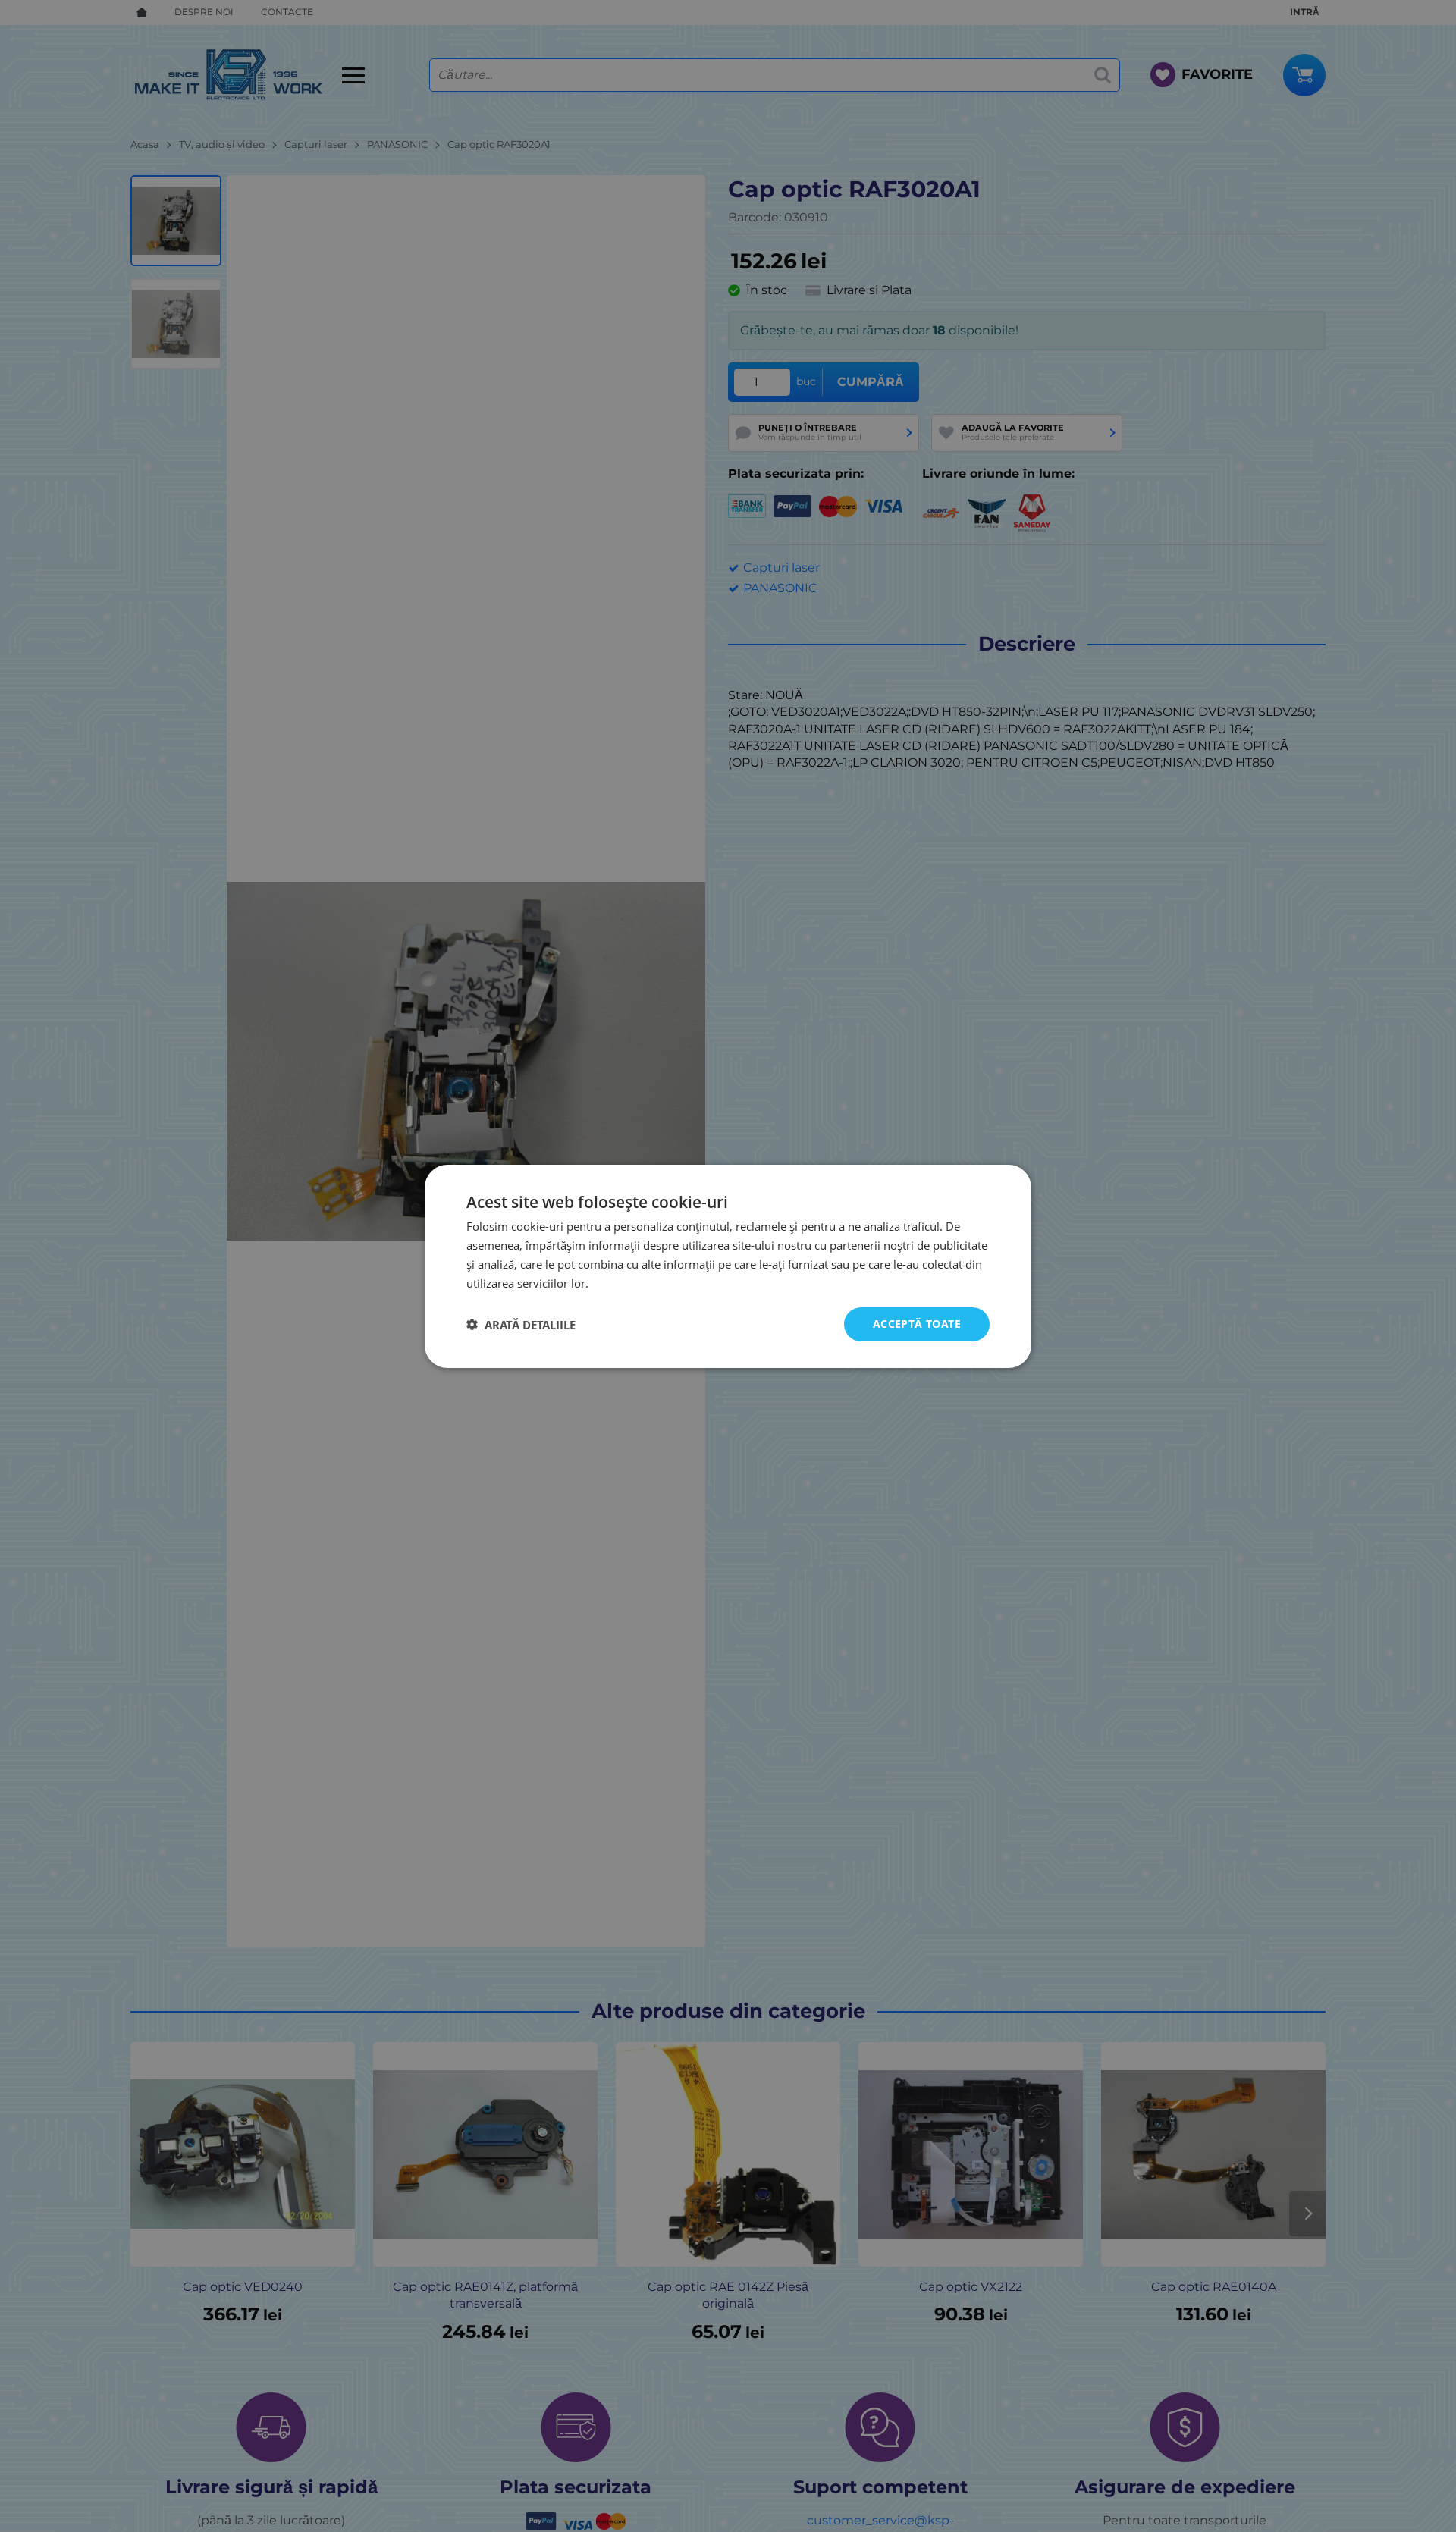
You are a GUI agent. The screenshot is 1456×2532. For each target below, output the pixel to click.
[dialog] (728, 1266)
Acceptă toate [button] (917, 1324)
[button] (521, 1324)
